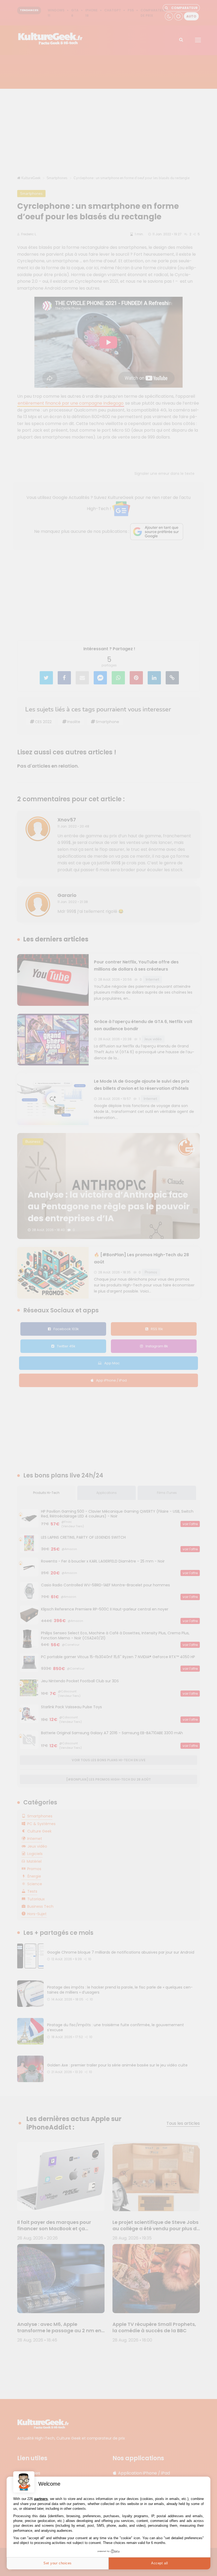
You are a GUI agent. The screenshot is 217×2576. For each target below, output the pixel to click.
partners (41, 2499)
